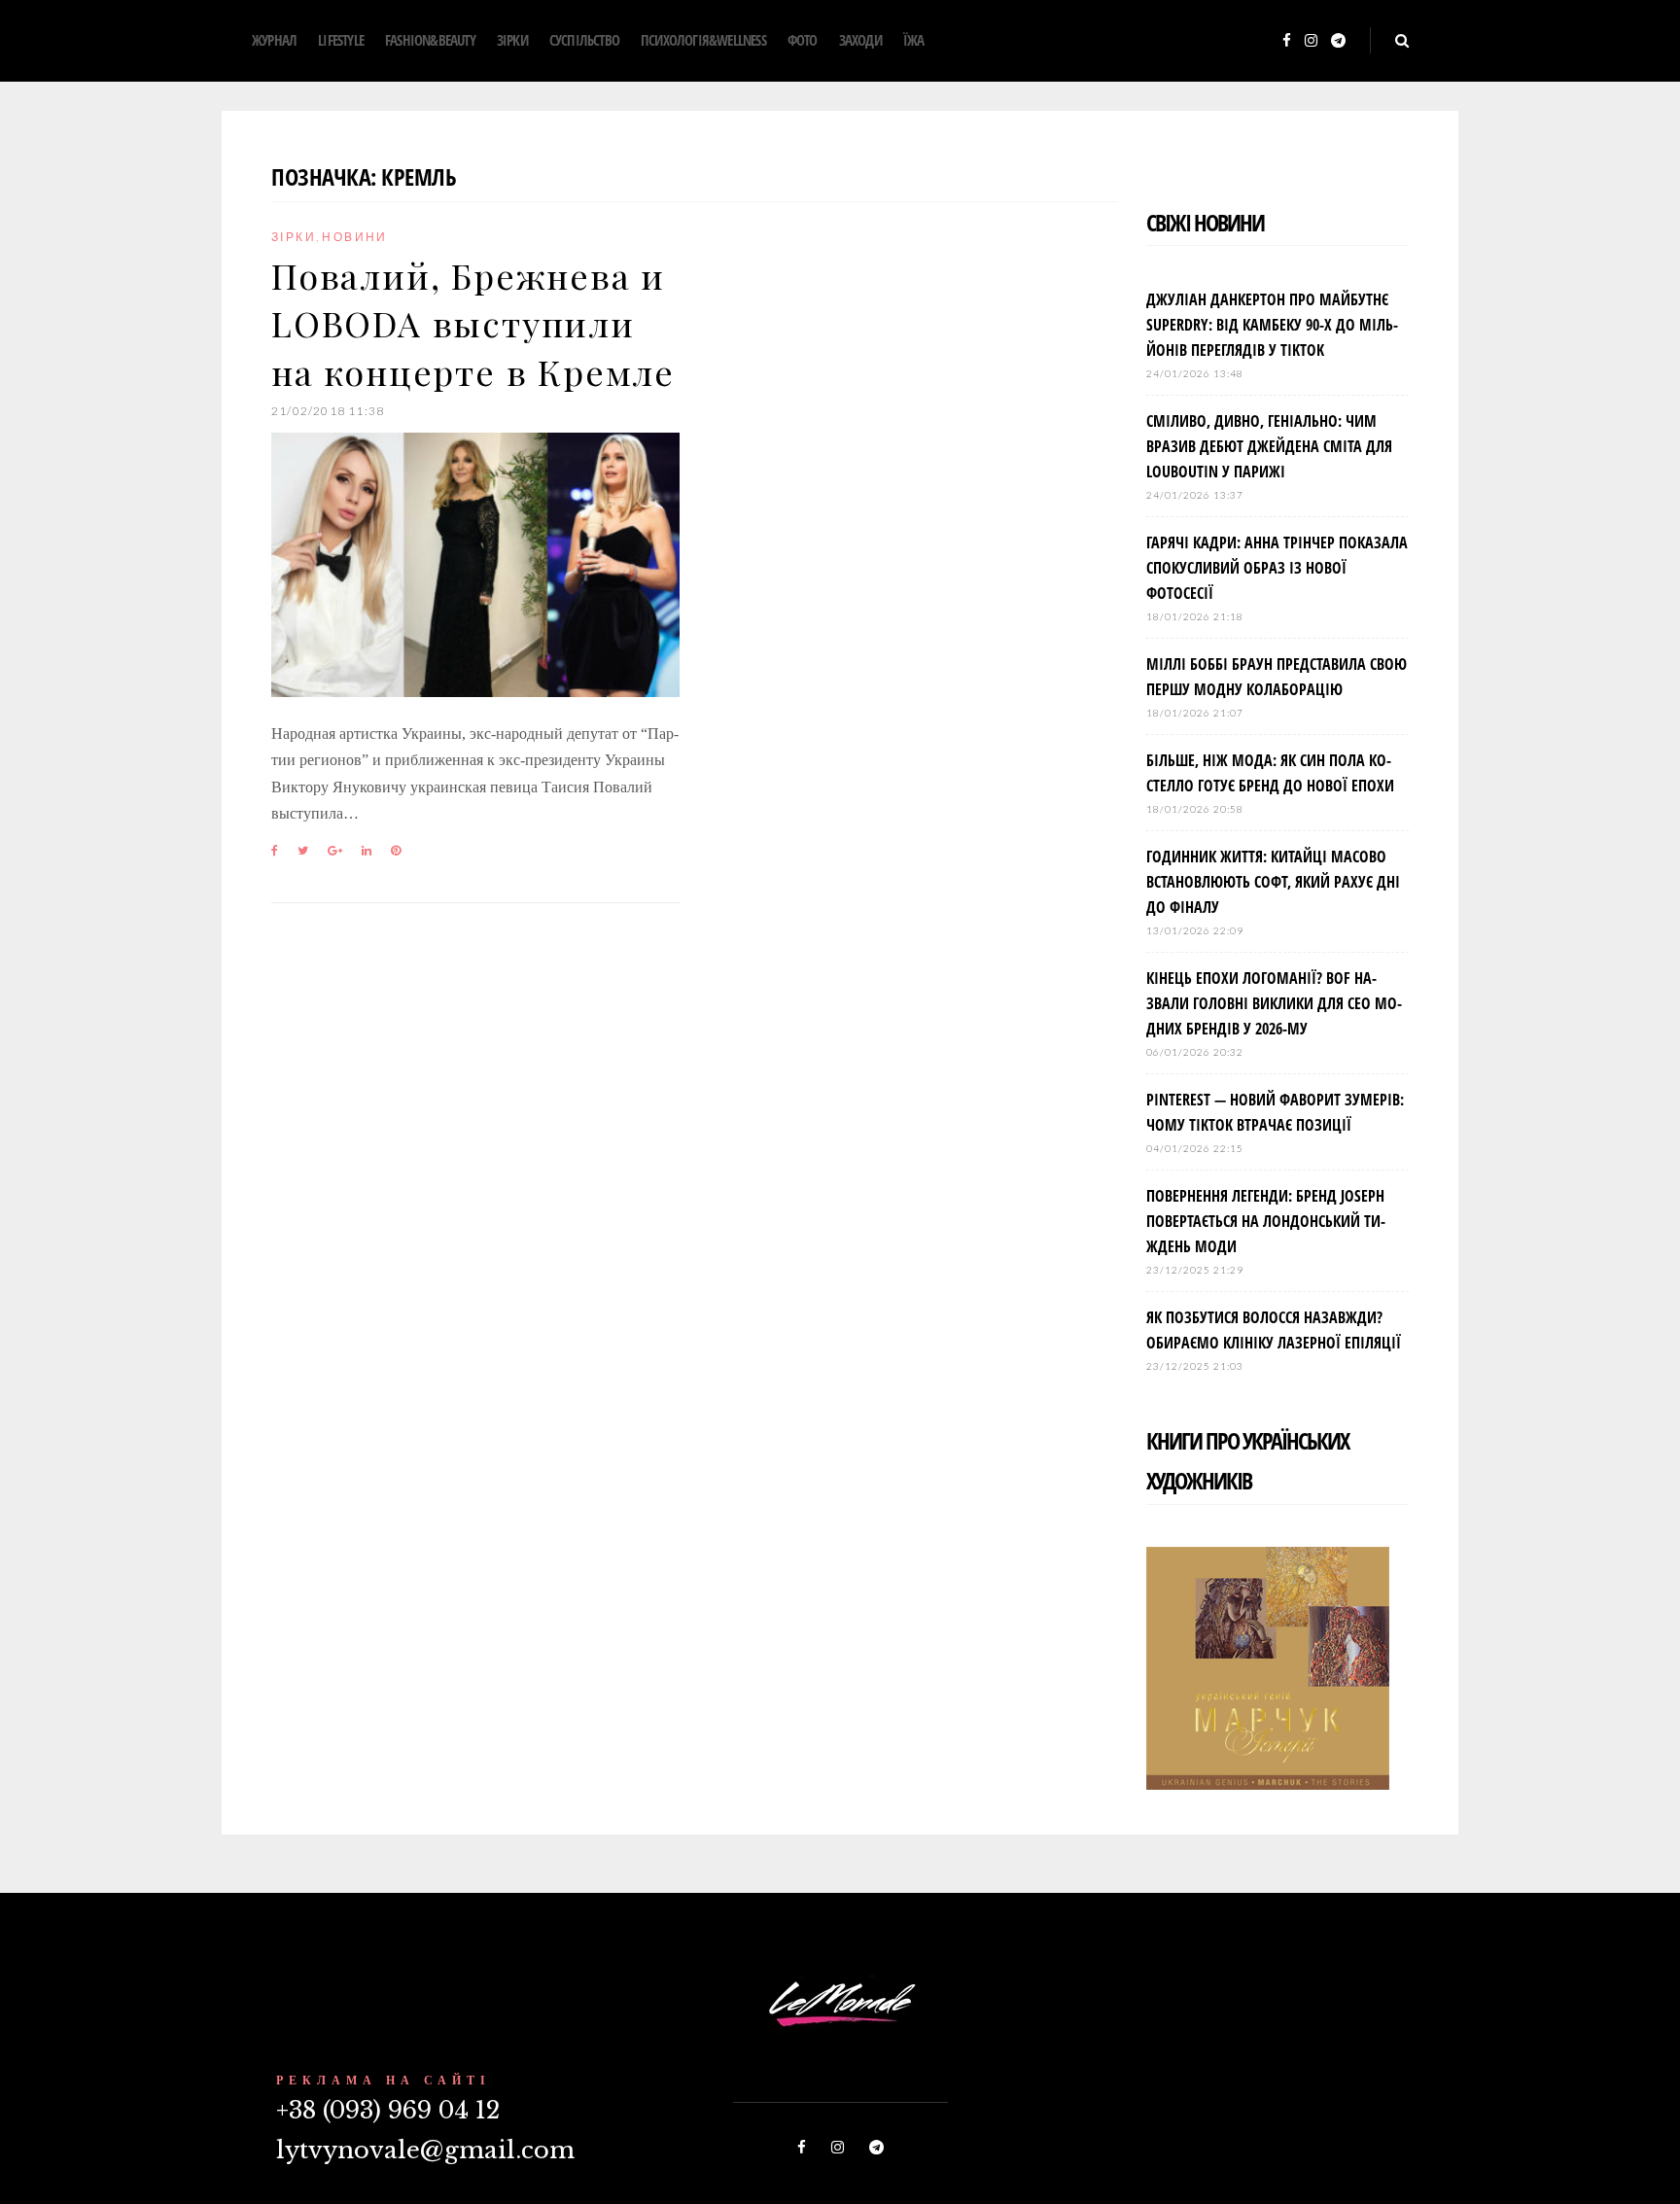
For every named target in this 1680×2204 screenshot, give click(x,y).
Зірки (512, 40)
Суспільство (584, 40)
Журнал (274, 40)
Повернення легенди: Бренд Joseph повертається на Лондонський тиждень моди (1266, 1221)
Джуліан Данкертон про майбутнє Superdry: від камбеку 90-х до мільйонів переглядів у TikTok (1272, 325)
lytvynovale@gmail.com (425, 2150)
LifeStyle (341, 40)
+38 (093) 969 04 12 (388, 2110)
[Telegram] (1338, 41)
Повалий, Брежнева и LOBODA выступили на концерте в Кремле (473, 323)
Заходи (860, 40)
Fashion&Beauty (430, 40)
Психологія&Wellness (703, 40)
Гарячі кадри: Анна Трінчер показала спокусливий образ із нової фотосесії (1277, 568)
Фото (803, 40)
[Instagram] (1311, 41)
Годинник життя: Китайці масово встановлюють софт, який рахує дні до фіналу (1273, 882)
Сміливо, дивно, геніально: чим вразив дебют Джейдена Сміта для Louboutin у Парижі (1269, 446)
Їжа (914, 40)
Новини (354, 237)
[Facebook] (1287, 41)
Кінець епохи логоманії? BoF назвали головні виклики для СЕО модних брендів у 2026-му (1274, 1003)
